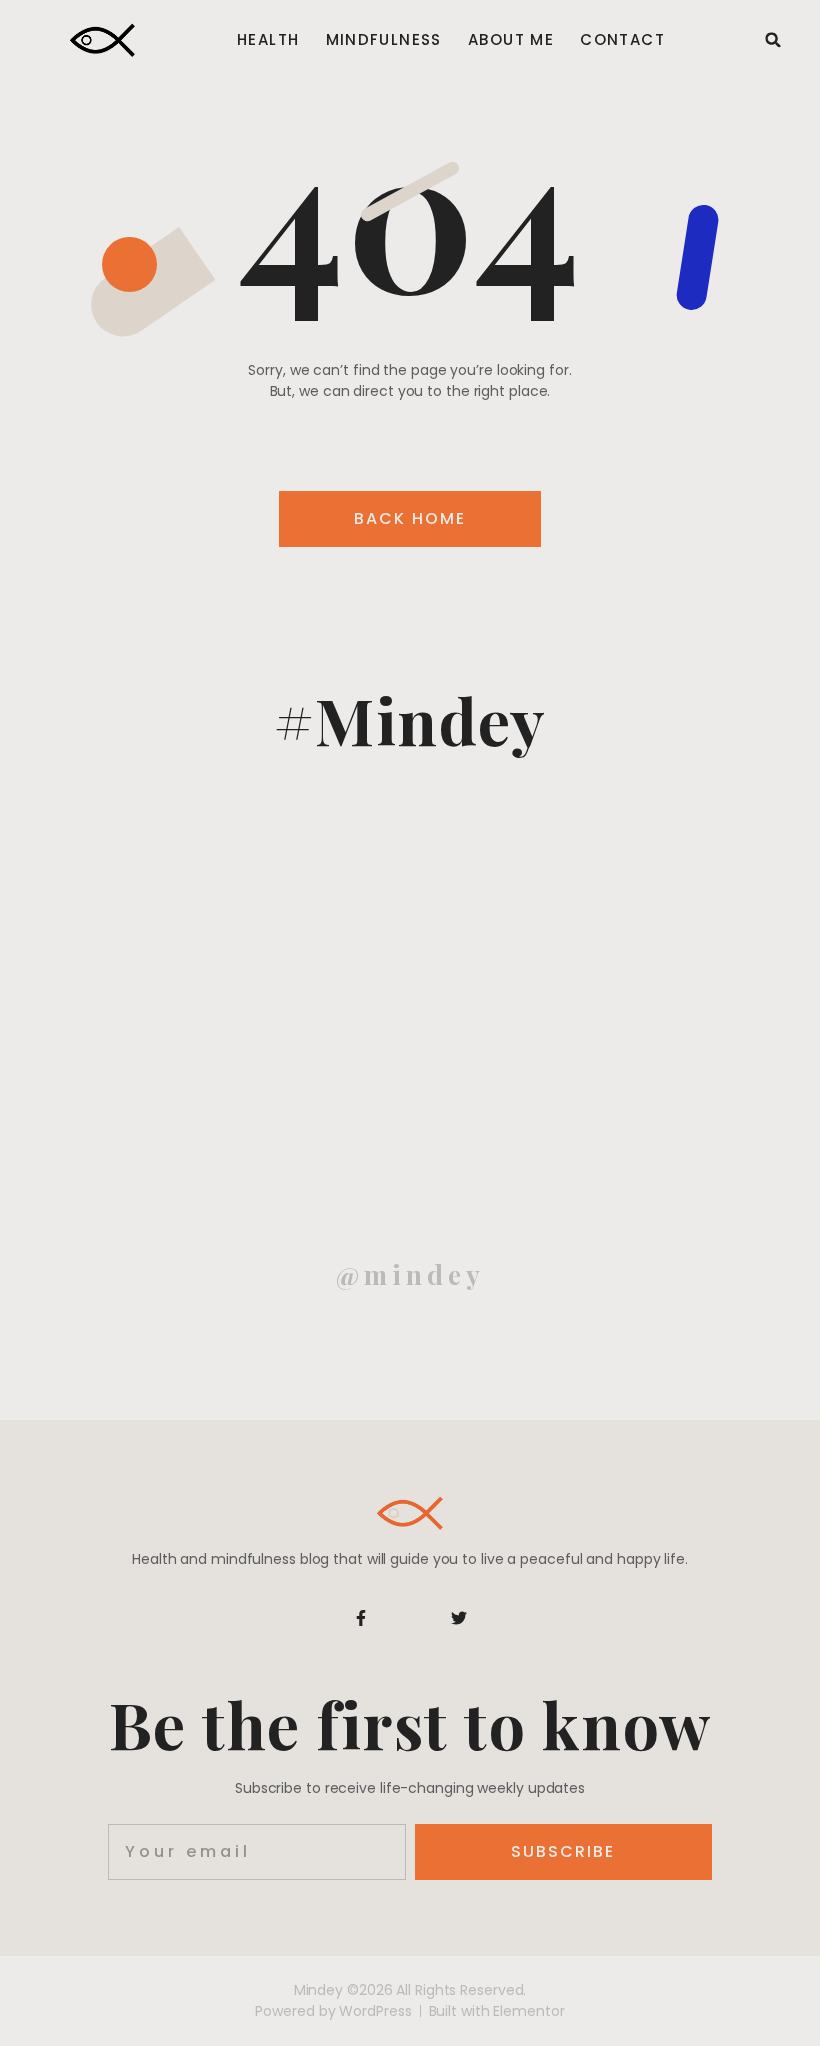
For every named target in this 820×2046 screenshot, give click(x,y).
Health (268, 40)
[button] (773, 40)
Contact (622, 40)
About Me (511, 40)
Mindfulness (384, 40)
